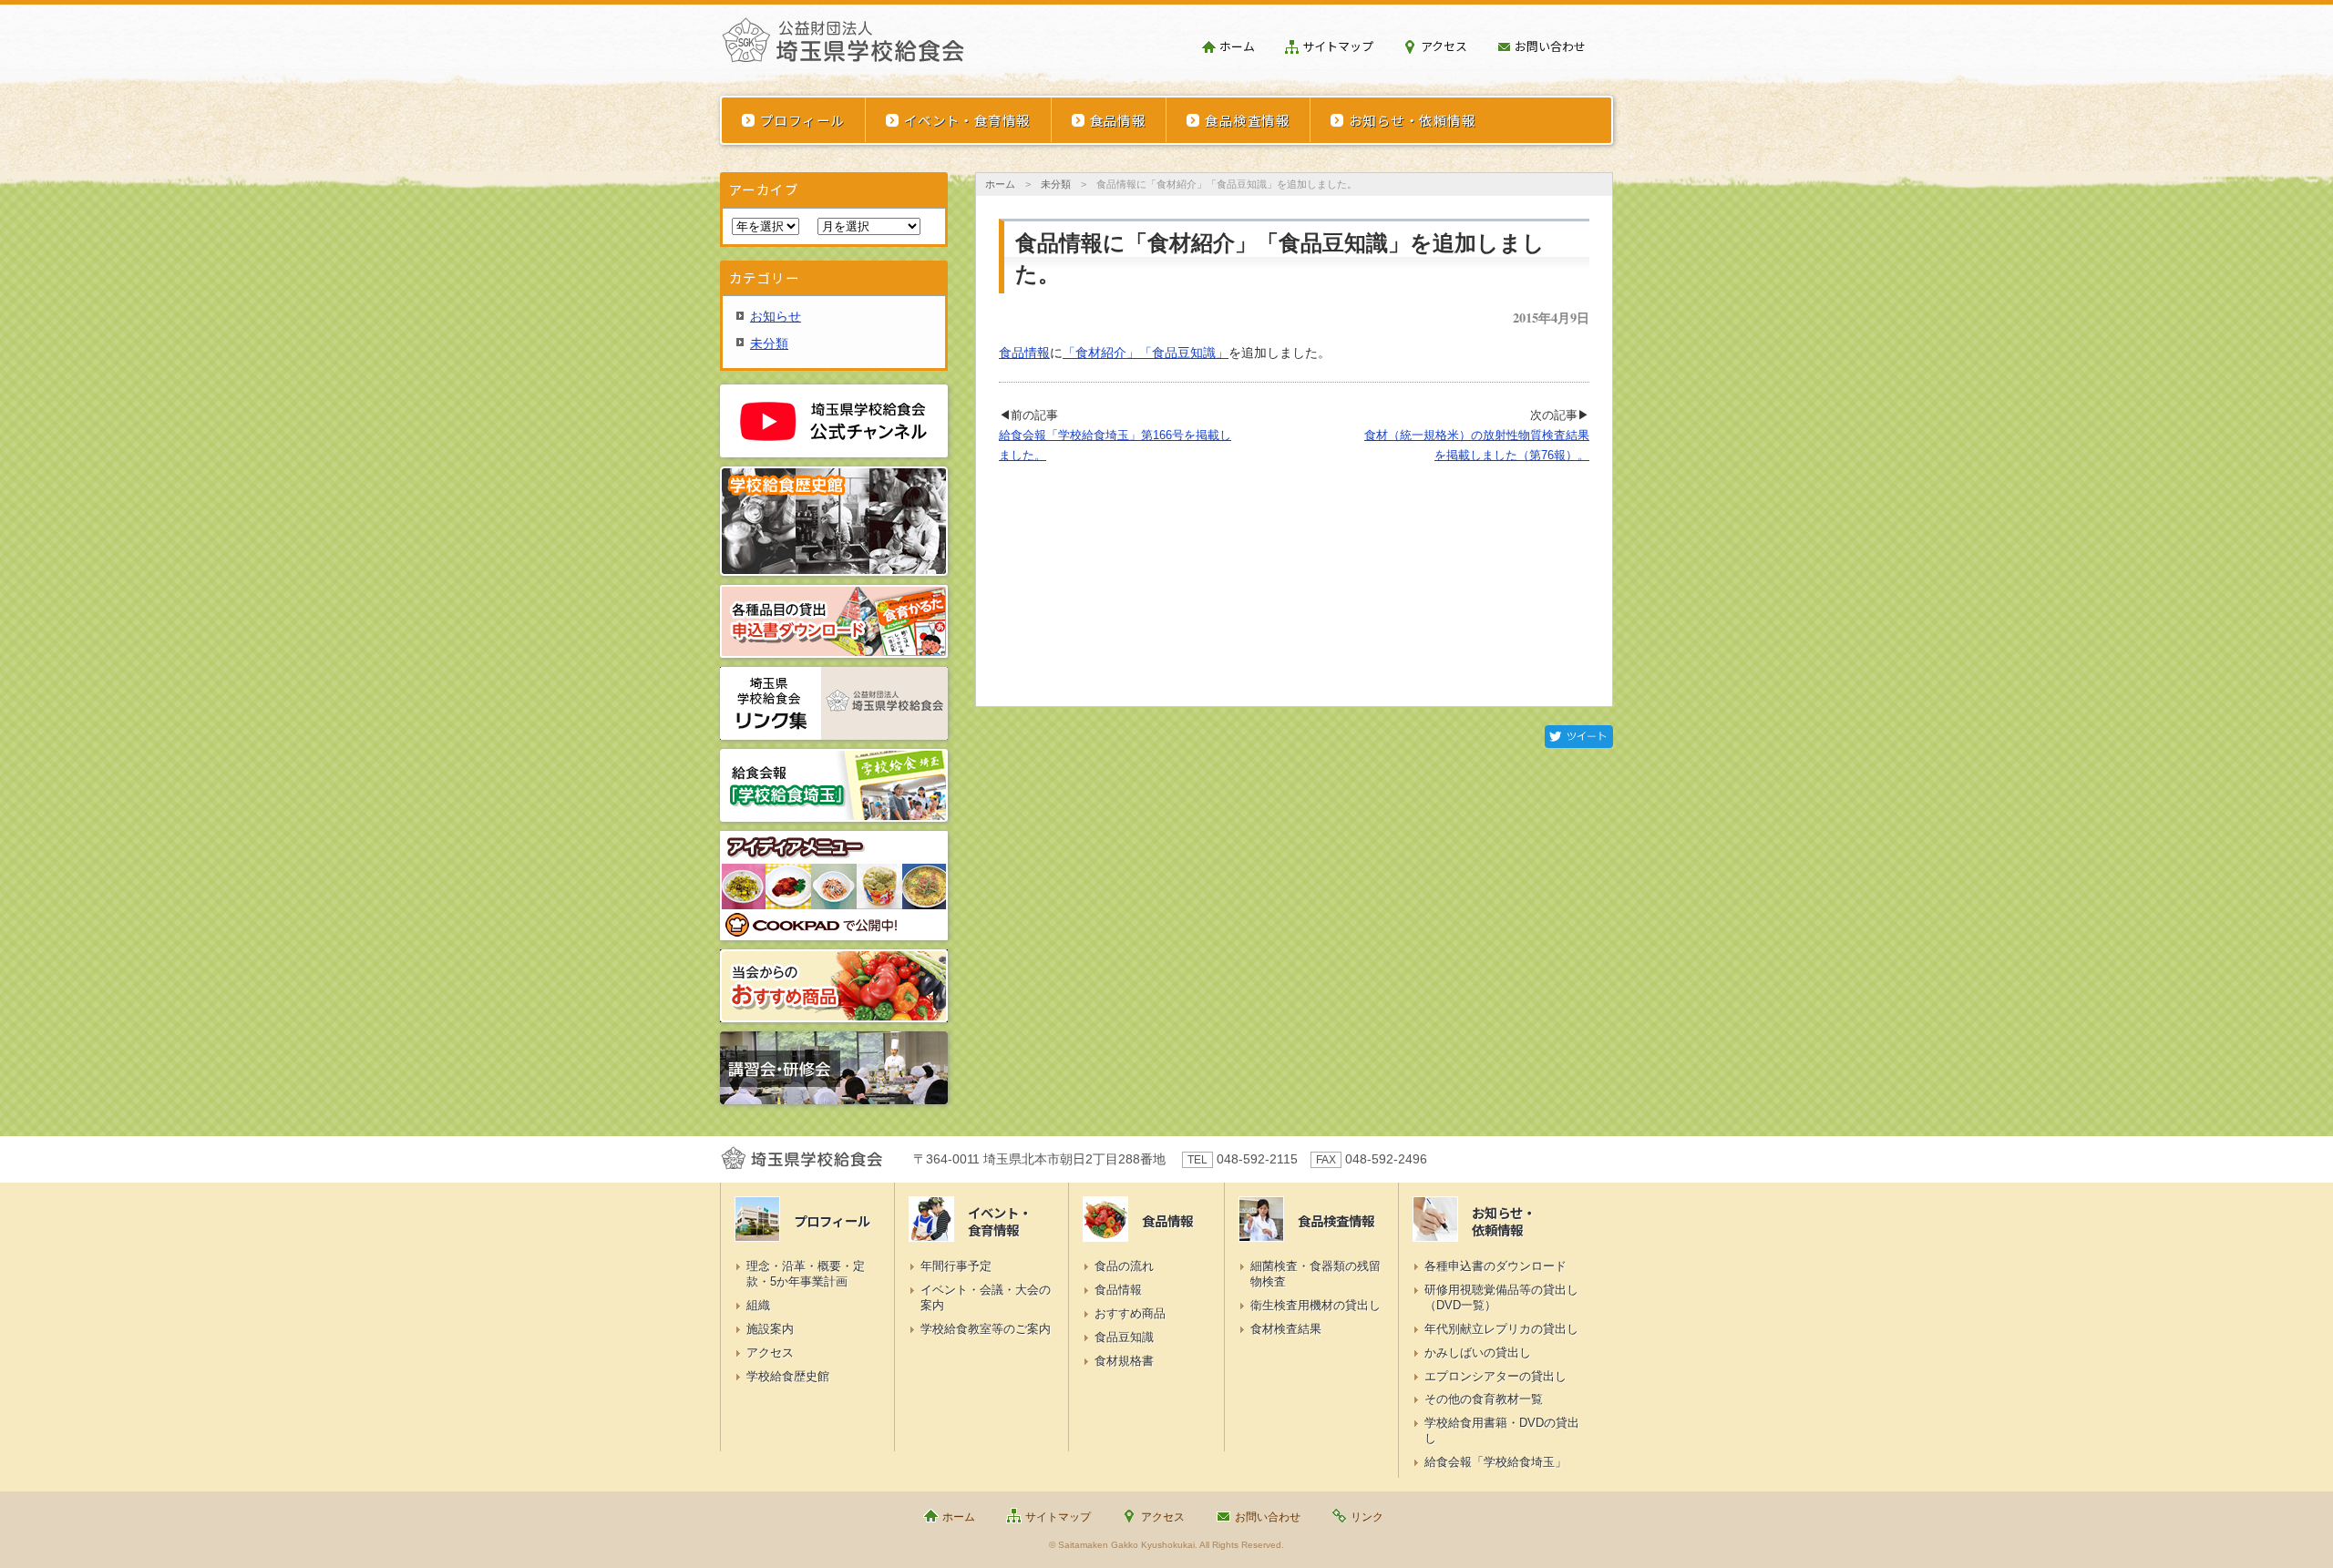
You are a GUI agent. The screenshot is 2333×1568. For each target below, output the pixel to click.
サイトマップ (1338, 46)
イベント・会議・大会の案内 (986, 1297)
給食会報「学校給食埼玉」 (1495, 1462)
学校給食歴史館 (788, 1376)
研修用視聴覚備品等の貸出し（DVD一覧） (1501, 1297)
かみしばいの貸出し (1478, 1353)
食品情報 (1118, 120)
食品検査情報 (1247, 120)
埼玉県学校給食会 (843, 47)
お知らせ (776, 316)
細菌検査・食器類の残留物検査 (1316, 1274)
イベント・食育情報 (967, 120)
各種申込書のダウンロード (1495, 1266)
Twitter (1579, 737)
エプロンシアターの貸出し (1495, 1376)
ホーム (1237, 46)
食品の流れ (1124, 1266)
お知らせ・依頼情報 (1412, 120)
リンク (1367, 1517)
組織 (758, 1305)
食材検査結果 (1286, 1329)
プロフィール (802, 120)
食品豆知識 (1124, 1337)
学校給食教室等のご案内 (986, 1329)
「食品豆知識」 (1184, 353)
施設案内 (770, 1329)
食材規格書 (1124, 1361)
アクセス (1444, 46)
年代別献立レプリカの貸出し (1501, 1329)
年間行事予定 (956, 1266)
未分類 (1056, 184)
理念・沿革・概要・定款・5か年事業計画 (806, 1274)
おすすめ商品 (1130, 1313)
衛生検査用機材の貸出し (1316, 1305)
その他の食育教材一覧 (1484, 1399)
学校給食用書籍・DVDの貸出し (1502, 1430)
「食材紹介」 (1101, 353)
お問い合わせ (1550, 46)
